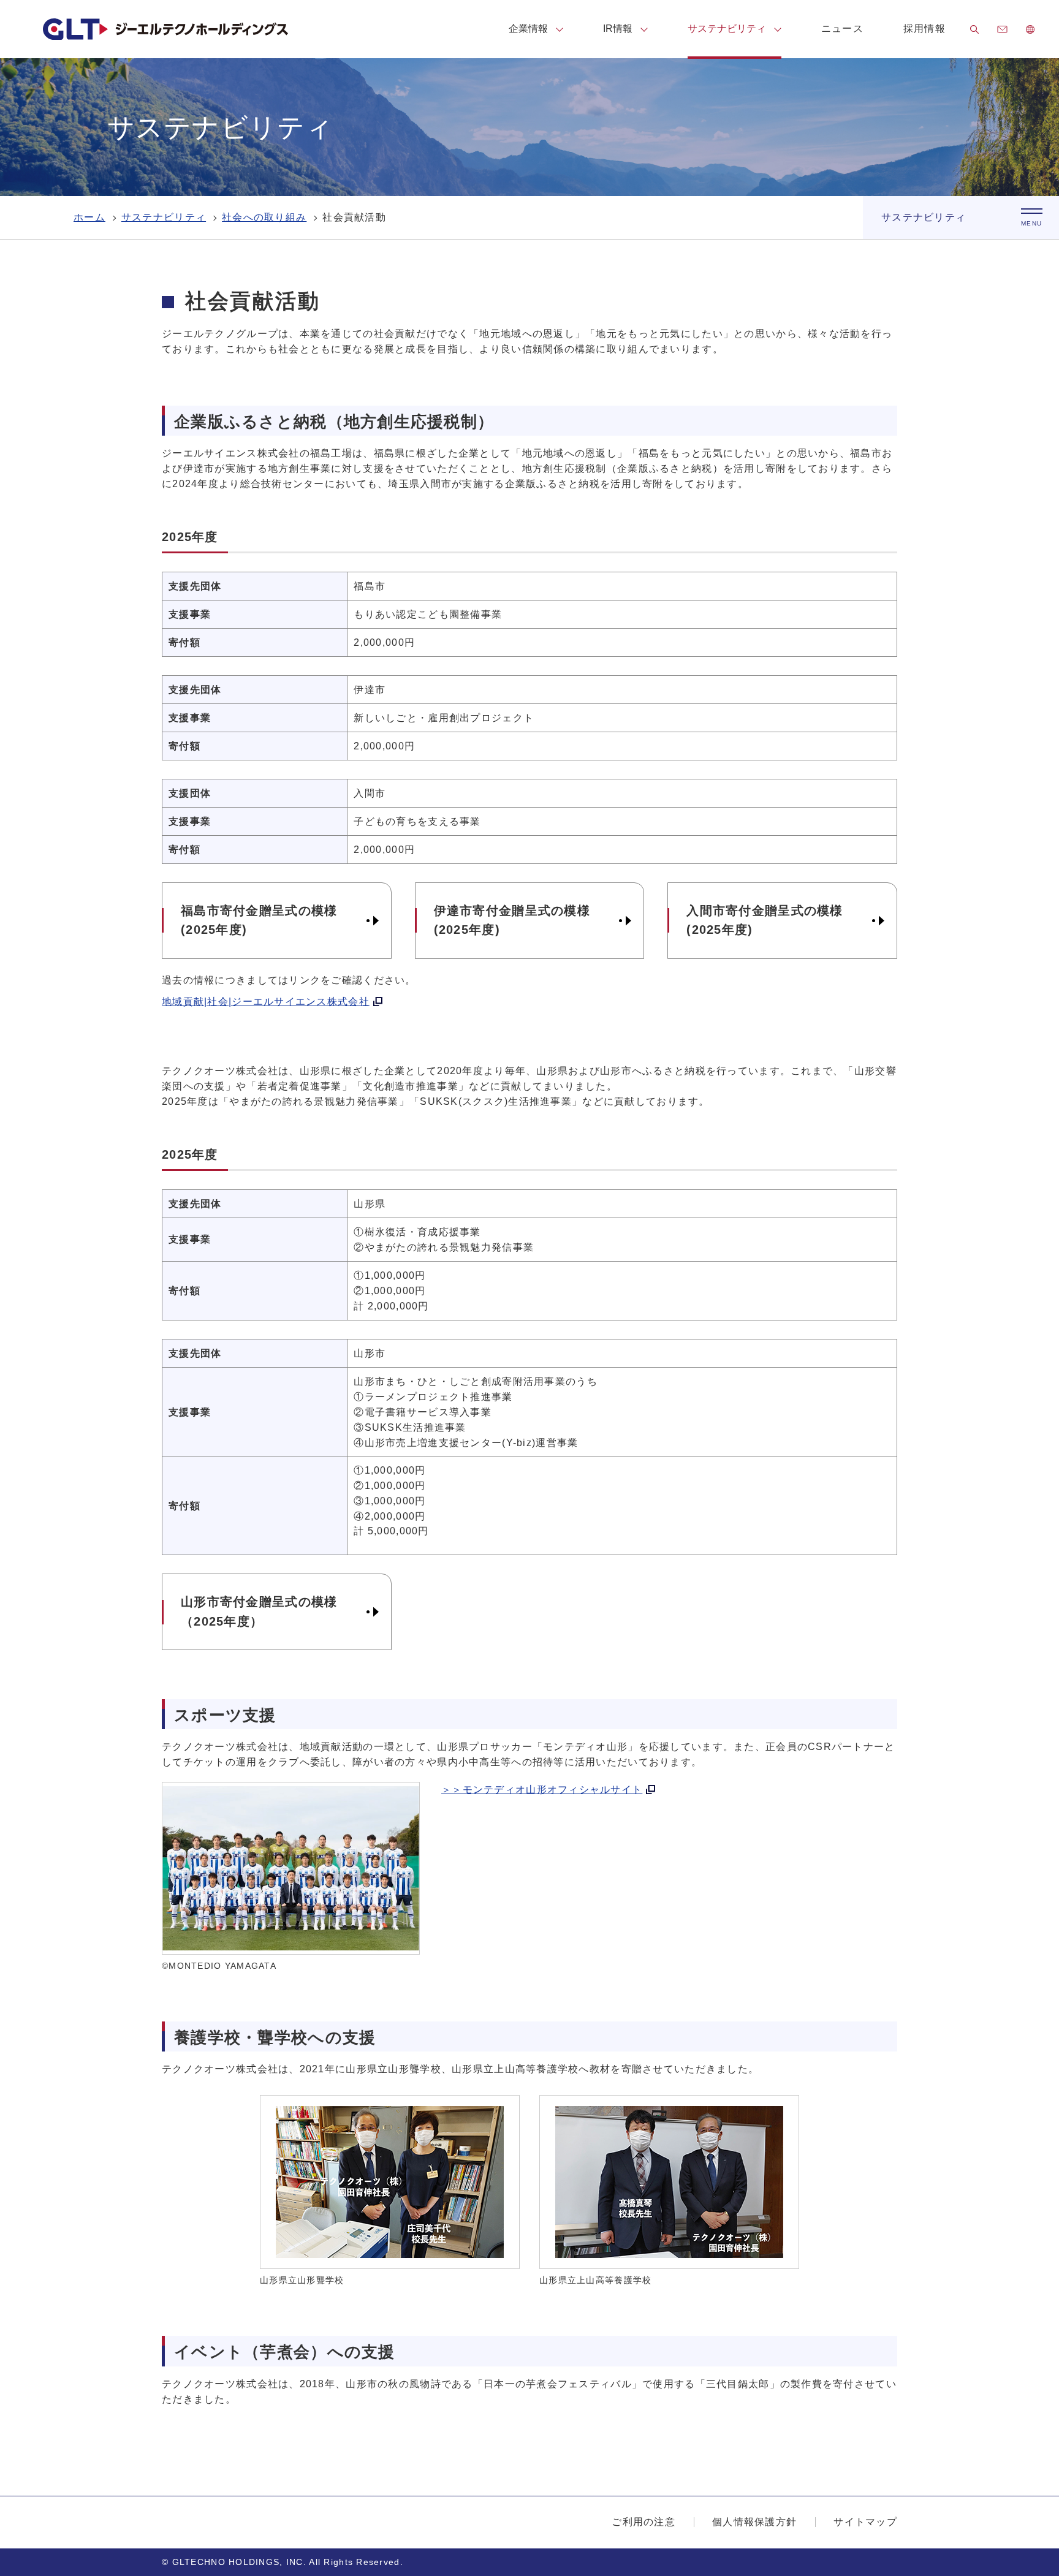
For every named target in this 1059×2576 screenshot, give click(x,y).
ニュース (842, 28)
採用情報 (924, 28)
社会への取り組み (264, 217)
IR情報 (618, 28)
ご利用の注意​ (643, 2522)
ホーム (89, 217)
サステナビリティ (727, 28)
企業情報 (528, 28)
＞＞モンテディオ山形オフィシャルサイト (542, 1790)
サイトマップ (865, 2522)
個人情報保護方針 (754, 2522)
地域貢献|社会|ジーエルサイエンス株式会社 (266, 1002)
